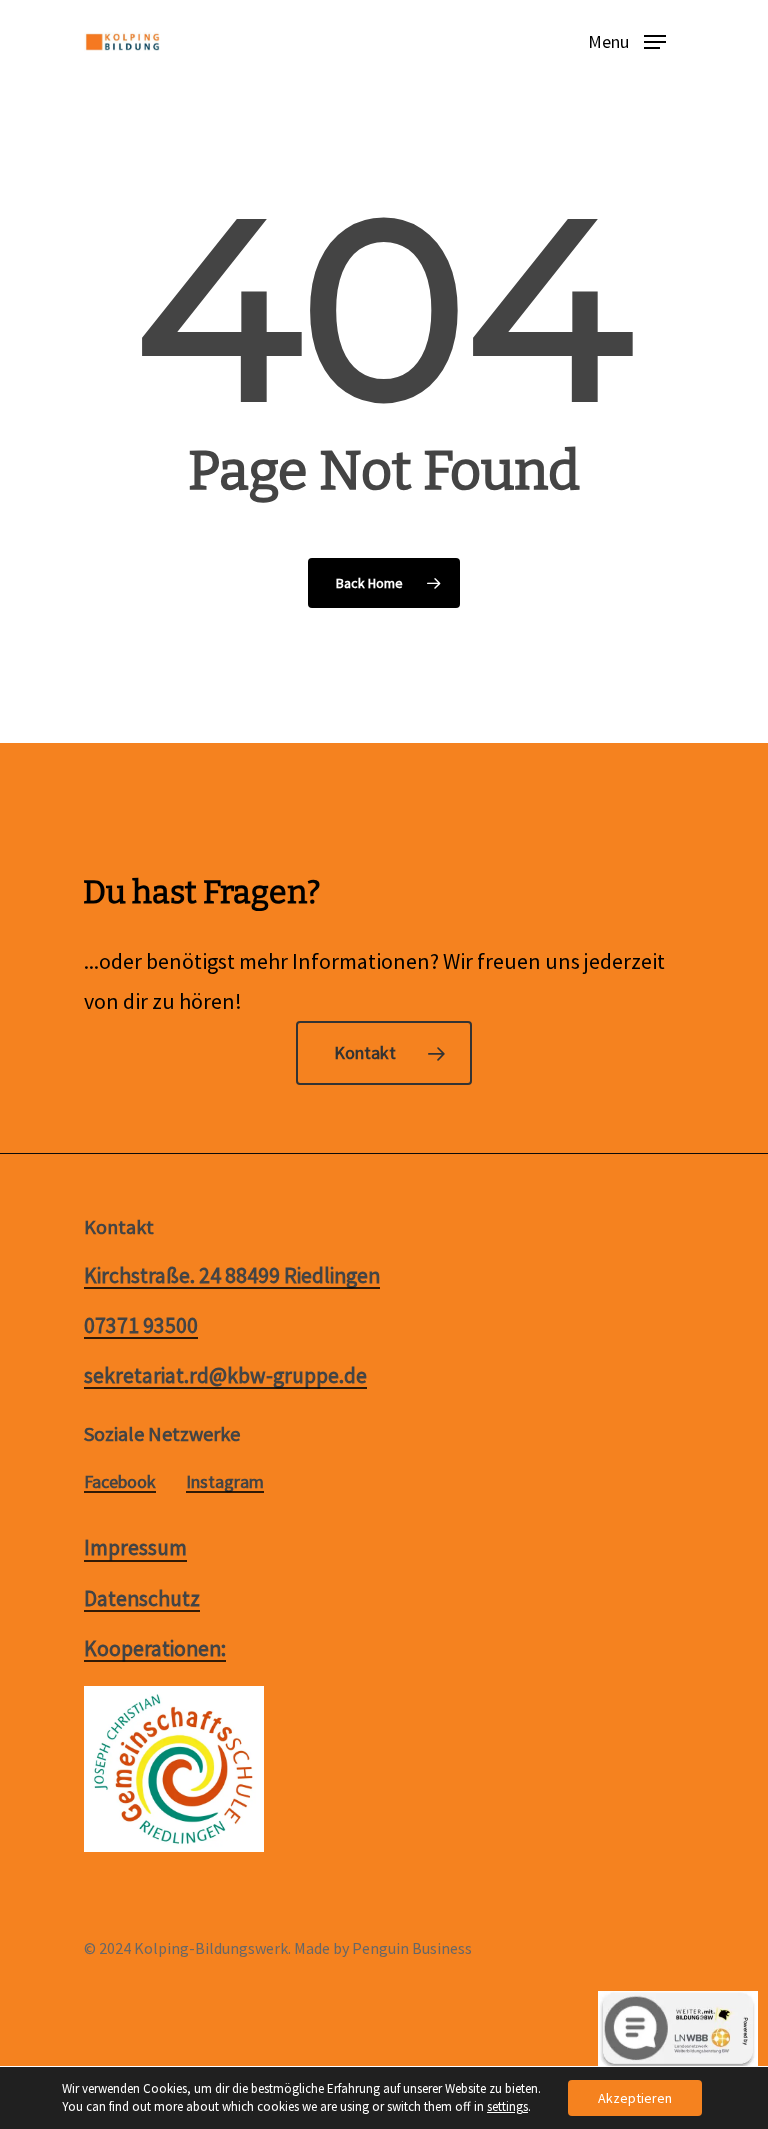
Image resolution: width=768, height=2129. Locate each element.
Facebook (120, 1482)
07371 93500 (141, 1326)
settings (507, 2106)
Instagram (225, 1482)
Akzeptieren (635, 2098)
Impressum (135, 1548)
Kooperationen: (155, 1649)
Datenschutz (142, 1599)
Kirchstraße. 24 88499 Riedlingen (232, 1276)
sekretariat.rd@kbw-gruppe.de (225, 1376)
